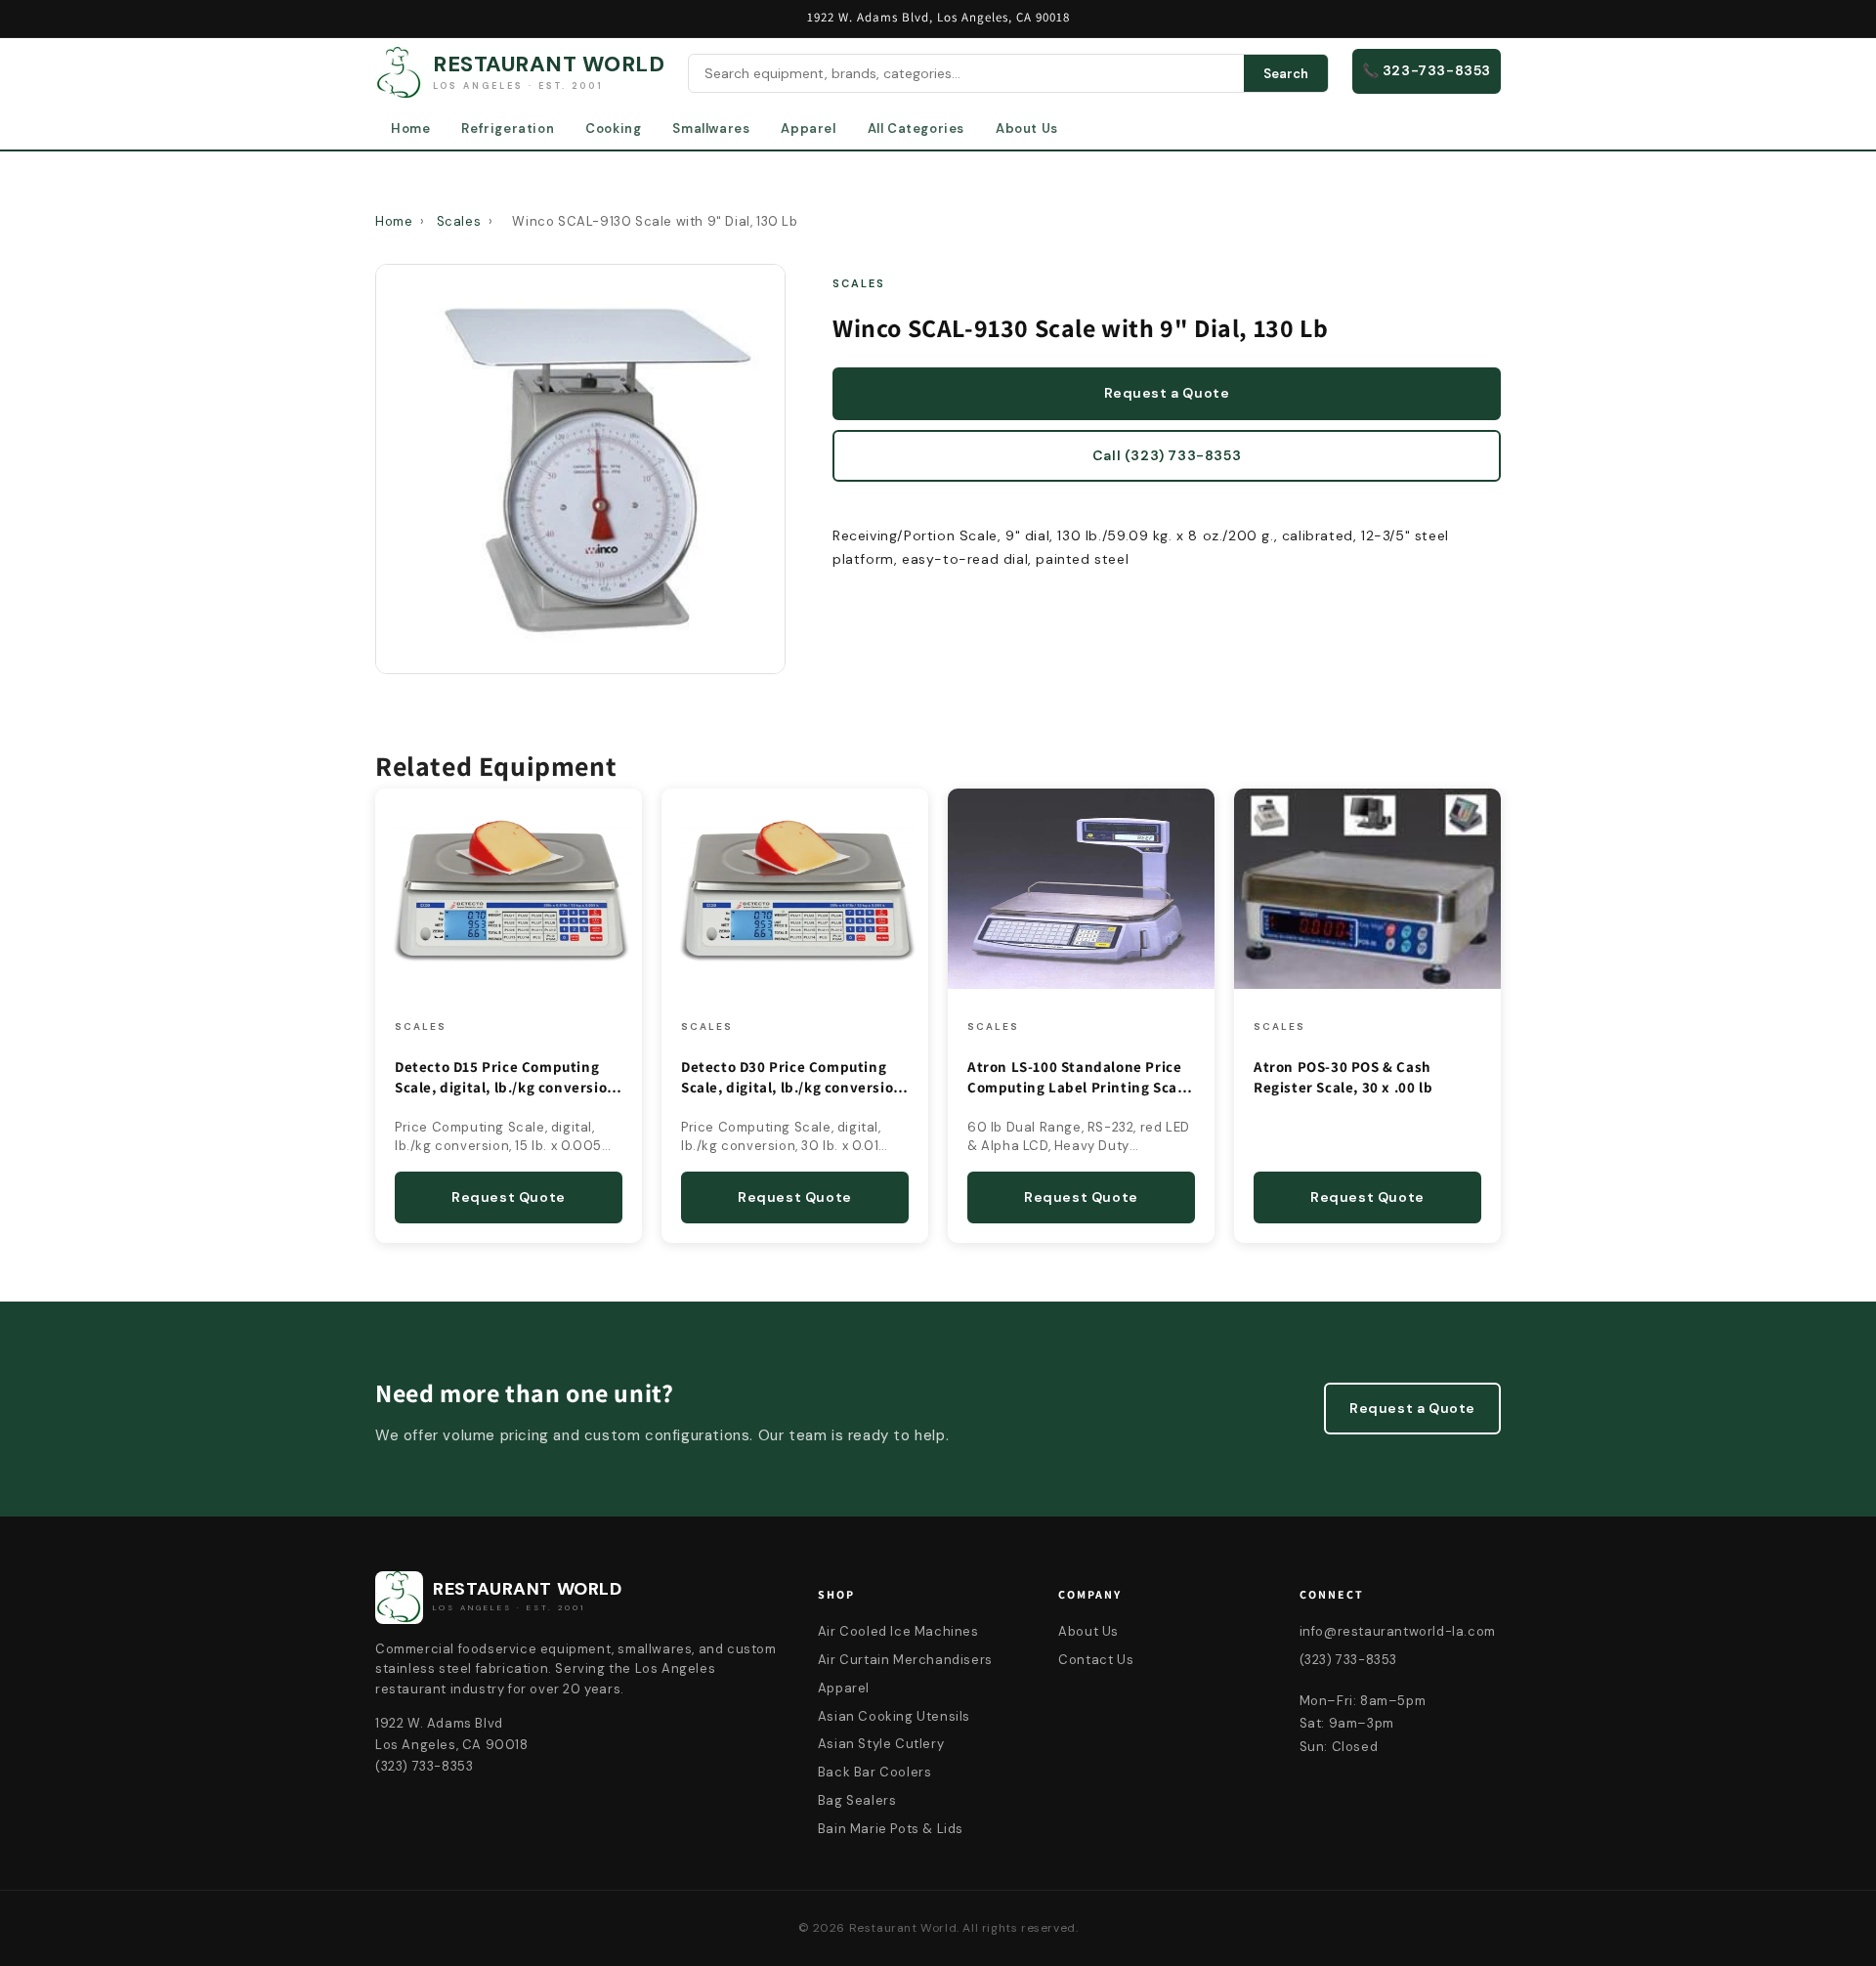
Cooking (613, 128)
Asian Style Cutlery (881, 1744)
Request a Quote (1167, 393)
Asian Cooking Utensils (894, 1716)
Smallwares (711, 128)
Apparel (808, 128)
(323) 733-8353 (1348, 1660)
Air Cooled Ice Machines (898, 1631)
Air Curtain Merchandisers (905, 1660)
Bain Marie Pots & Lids (891, 1829)
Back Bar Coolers (875, 1772)
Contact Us (1096, 1660)
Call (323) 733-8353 (1167, 455)
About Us (1027, 128)
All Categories (916, 128)
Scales (459, 221)
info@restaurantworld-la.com (1398, 1631)
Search (1286, 74)
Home (410, 128)
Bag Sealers (857, 1800)
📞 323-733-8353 (1427, 70)
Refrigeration (508, 128)
